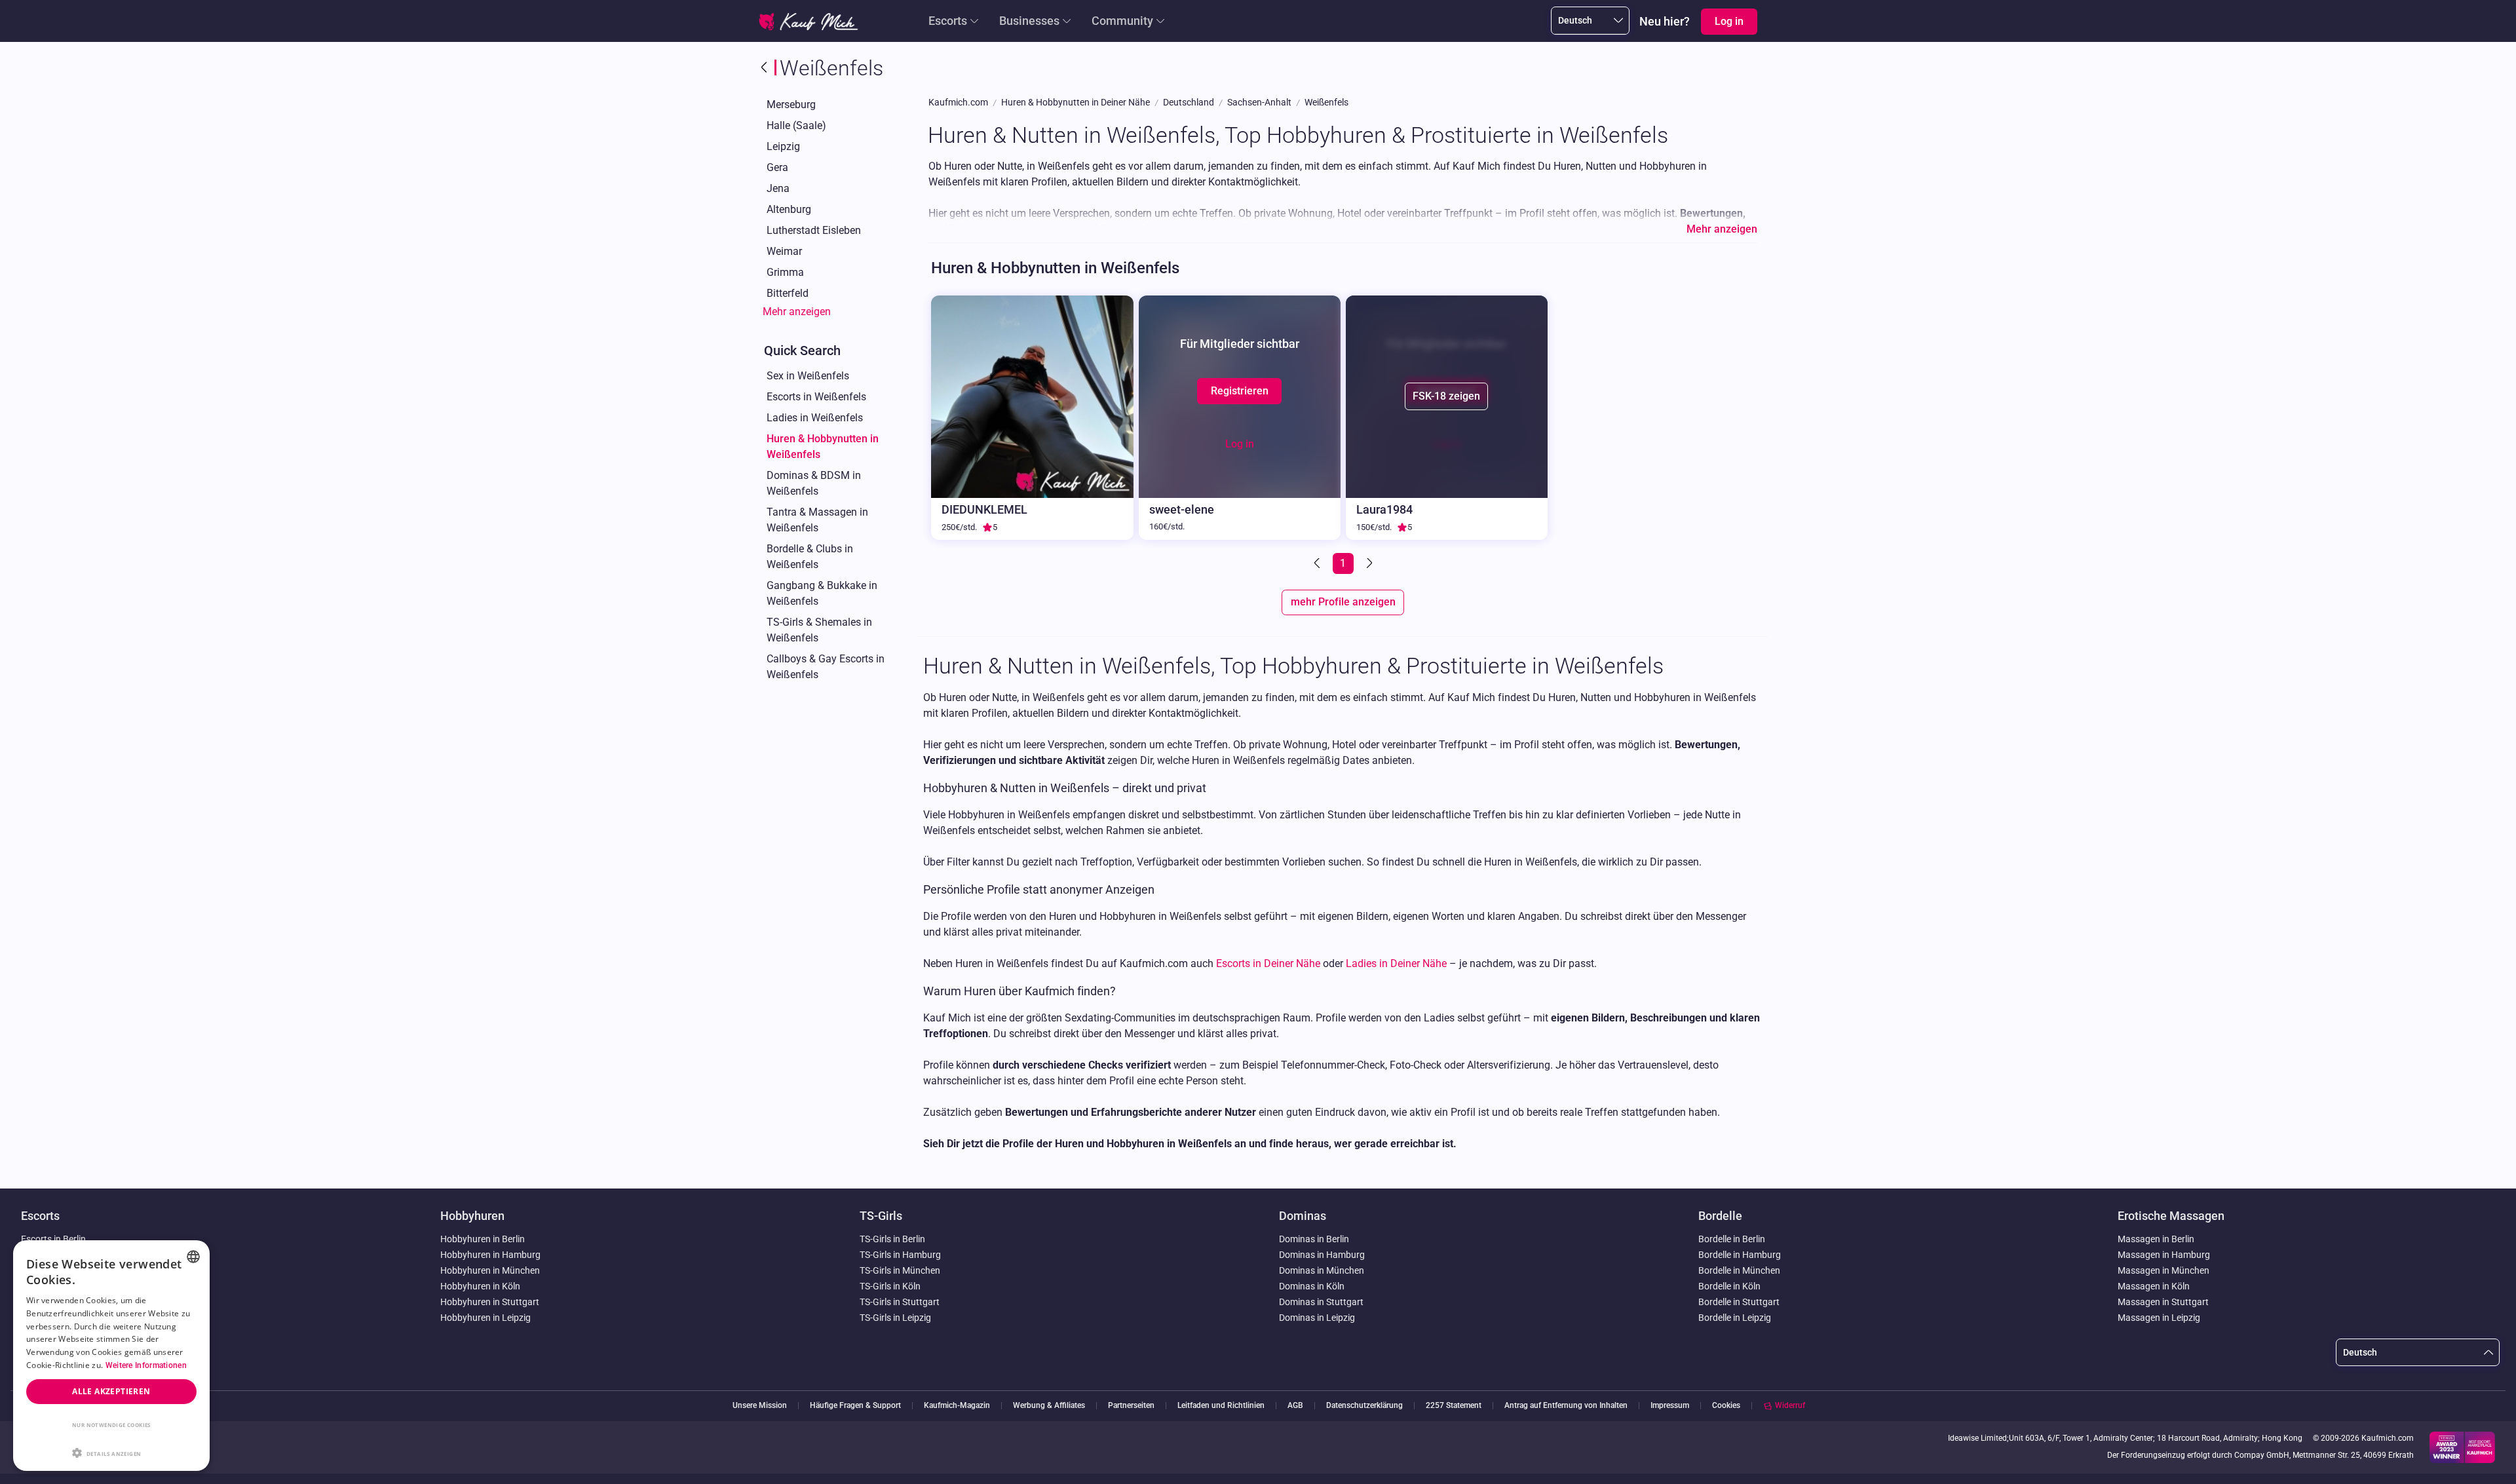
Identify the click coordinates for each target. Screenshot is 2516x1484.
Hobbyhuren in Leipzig (486, 1318)
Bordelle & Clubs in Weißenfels (810, 557)
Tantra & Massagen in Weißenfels (817, 520)
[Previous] (1318, 563)
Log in (1240, 444)
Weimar (784, 251)
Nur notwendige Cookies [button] (111, 1425)
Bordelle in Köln (1729, 1286)
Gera (777, 167)
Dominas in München (1322, 1270)
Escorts (948, 21)
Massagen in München (2163, 1270)
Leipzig (783, 146)
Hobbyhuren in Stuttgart (490, 1302)
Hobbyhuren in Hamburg (490, 1255)
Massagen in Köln (2154, 1286)
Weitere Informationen (146, 1365)
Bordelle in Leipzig (1735, 1318)
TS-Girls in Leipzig (895, 1318)
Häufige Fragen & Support (855, 1406)
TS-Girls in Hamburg (900, 1255)
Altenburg (789, 209)
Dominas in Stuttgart (1321, 1302)
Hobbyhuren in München (490, 1270)
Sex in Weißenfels (808, 376)
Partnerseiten (1131, 1406)
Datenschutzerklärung (1364, 1406)
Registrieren (1240, 391)
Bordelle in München (1739, 1270)
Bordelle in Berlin (1732, 1239)
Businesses (1029, 21)
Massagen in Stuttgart (2163, 1302)
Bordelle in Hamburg (1740, 1255)
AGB (1295, 1406)
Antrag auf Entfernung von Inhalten (1566, 1406)
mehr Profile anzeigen (1343, 602)
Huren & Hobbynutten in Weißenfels (823, 447)
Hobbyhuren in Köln (480, 1286)
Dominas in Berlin (1314, 1239)
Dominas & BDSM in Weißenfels (814, 483)
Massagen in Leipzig (2159, 1318)
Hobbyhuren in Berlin (483, 1239)
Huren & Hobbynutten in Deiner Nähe (1076, 103)
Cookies (1726, 1405)
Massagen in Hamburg (2164, 1255)
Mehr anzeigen (797, 312)
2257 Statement (1454, 1406)
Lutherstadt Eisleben (814, 230)
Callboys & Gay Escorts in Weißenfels (826, 667)
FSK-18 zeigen (1446, 396)
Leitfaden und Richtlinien (1221, 1406)
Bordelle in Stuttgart (1739, 1302)
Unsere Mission (760, 1406)
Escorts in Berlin (53, 1239)
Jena (778, 188)
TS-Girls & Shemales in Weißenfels (819, 630)
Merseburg (791, 105)
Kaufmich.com (958, 103)
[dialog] (111, 1356)
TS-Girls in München (900, 1270)
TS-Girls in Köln (890, 1286)
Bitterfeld (788, 293)
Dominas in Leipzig (1317, 1318)
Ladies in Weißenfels (815, 418)
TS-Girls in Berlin (892, 1239)
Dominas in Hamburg (1322, 1255)
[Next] (1368, 563)
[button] (111, 1452)
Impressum (1670, 1406)
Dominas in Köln (1312, 1286)
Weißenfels (1326, 103)
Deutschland (1189, 103)
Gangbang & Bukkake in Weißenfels (822, 593)
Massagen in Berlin (2156, 1239)
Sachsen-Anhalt (1259, 103)
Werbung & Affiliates (1049, 1406)
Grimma (785, 272)
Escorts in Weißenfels (816, 397)
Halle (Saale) (796, 125)
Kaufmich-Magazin (957, 1406)
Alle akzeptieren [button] (111, 1391)
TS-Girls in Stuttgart (900, 1302)
